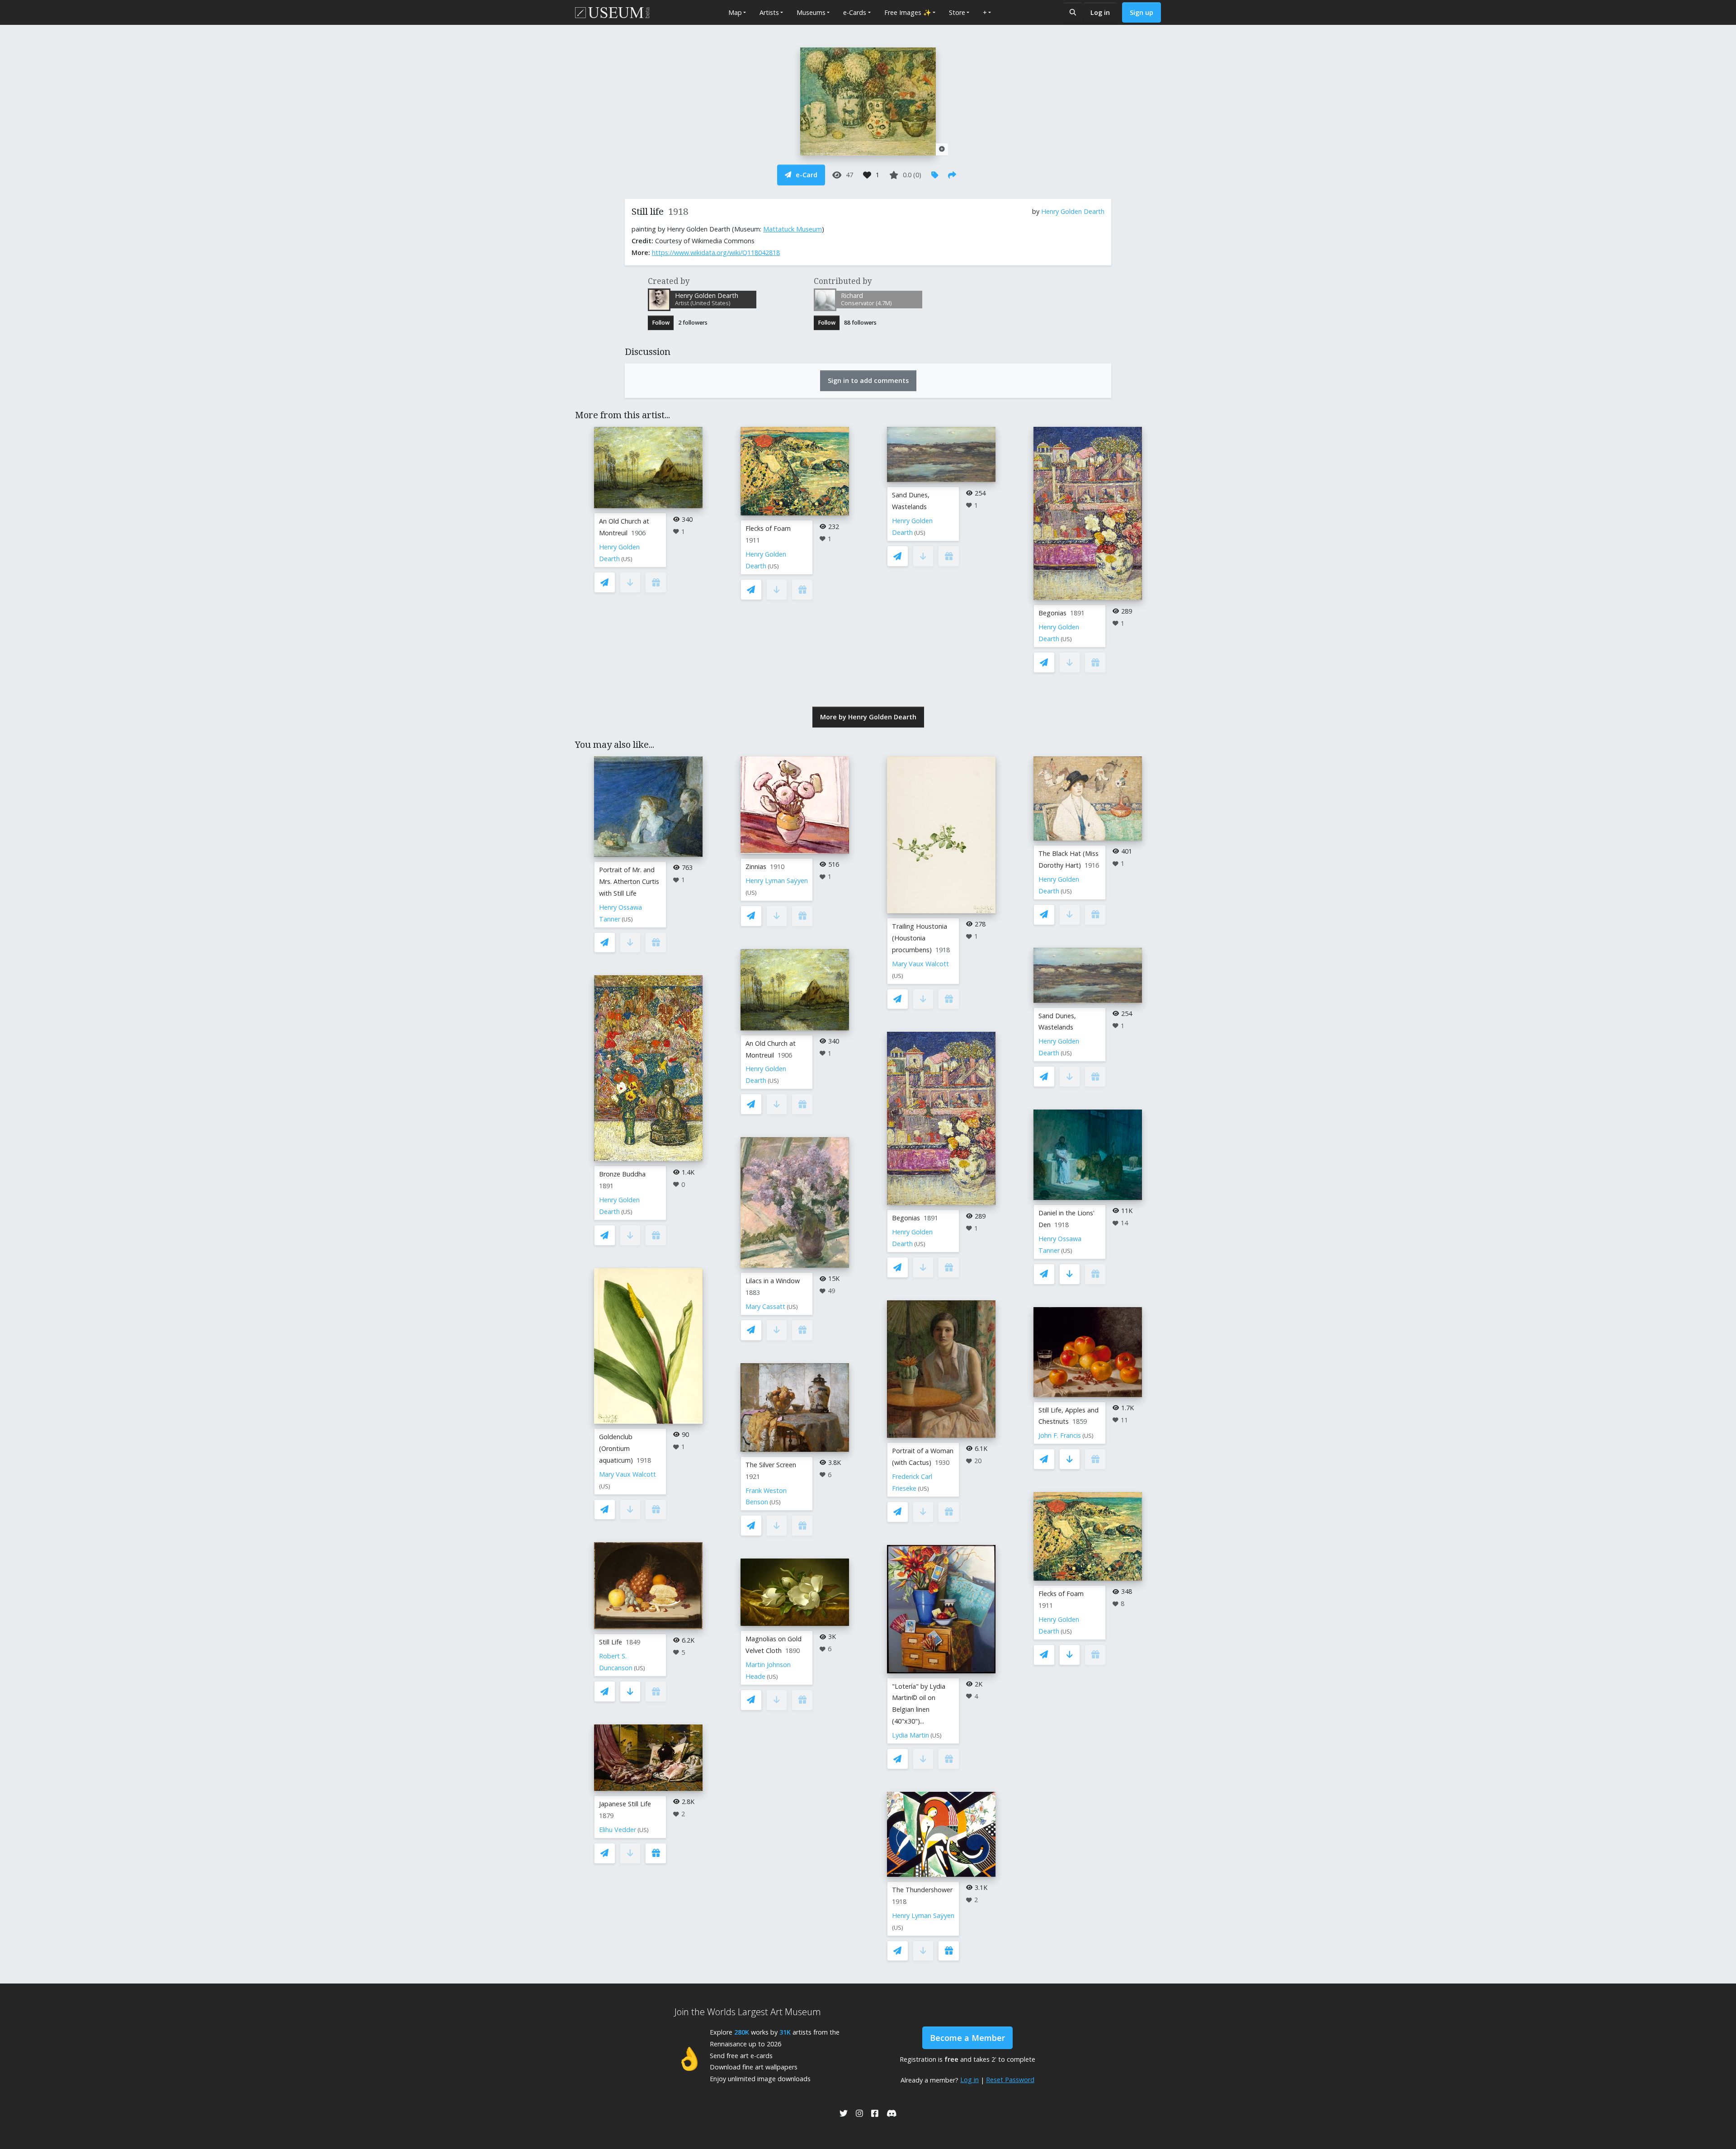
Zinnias (756, 867)
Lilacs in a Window (773, 1281)
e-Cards (855, 12)
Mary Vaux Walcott (627, 1474)
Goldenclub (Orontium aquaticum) (616, 1448)
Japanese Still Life (625, 1804)
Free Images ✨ (908, 12)
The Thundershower (922, 1890)
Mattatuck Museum (793, 229)
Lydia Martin (910, 1735)
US (627, 559)
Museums (811, 12)
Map (735, 12)
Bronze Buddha (622, 1174)
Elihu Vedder (618, 1830)
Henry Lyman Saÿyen (777, 881)
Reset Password (1010, 2080)
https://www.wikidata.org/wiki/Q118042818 (716, 253)
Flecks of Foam (768, 528)
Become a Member (967, 2038)
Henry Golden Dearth (1073, 211)
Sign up (1142, 12)
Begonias (1052, 613)
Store (957, 12)
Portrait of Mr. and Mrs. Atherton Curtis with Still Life (629, 881)
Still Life (611, 1642)
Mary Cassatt (765, 1306)
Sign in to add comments (868, 380)
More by (868, 717)
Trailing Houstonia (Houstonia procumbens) (920, 938)
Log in (1100, 12)
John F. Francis (1060, 1435)
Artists (769, 12)
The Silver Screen (771, 1465)
